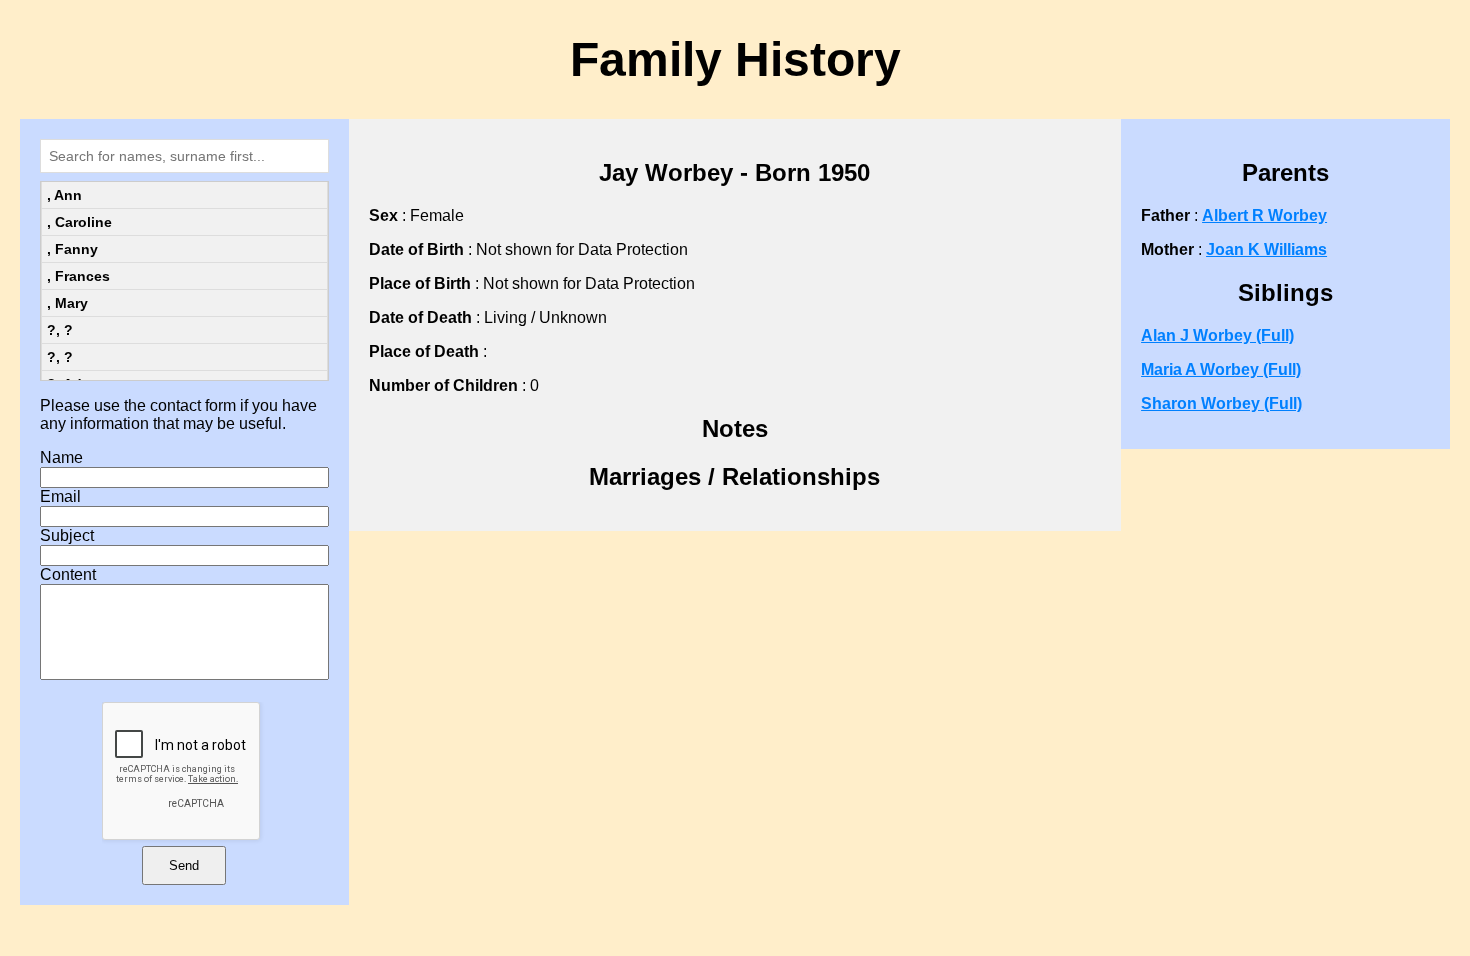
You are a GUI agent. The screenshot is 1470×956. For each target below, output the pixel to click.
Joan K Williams (1266, 249)
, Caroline (79, 222)
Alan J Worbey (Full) (1217, 335)
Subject (67, 535)
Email (60, 496)
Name (61, 457)
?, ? (60, 330)
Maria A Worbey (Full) (1221, 369)
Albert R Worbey (1264, 215)
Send (184, 865)
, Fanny (72, 249)
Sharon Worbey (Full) (1221, 403)
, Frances (78, 276)
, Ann (64, 195)
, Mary (67, 303)
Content (68, 574)
